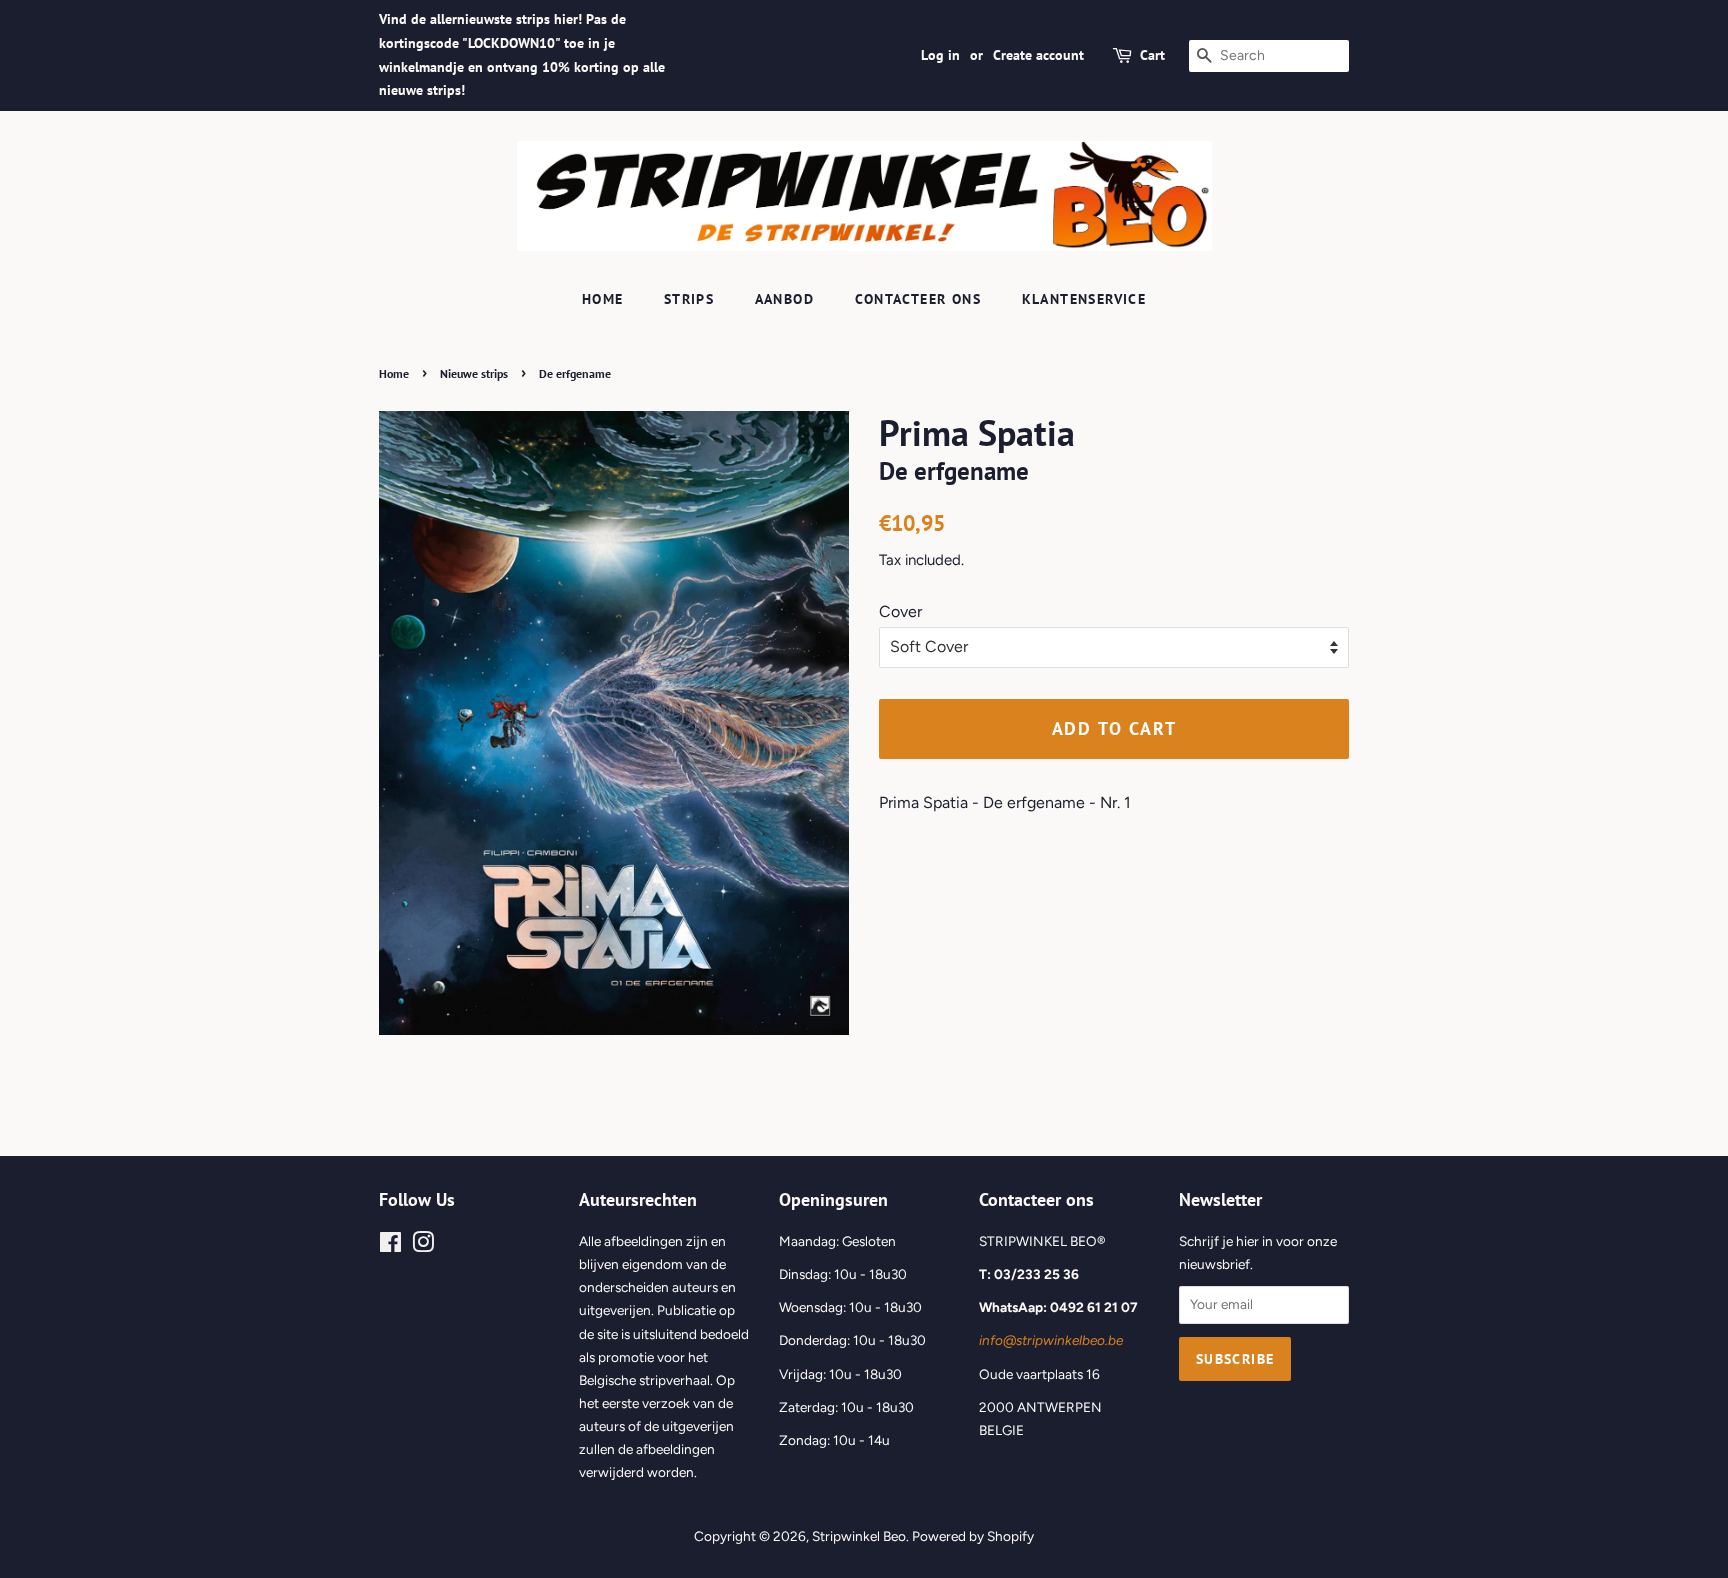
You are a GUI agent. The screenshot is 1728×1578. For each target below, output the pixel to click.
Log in (940, 55)
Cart (1152, 55)
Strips (689, 299)
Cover (900, 611)
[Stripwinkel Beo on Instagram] (423, 1246)
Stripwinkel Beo (859, 1536)
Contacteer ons (918, 299)
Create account (1038, 55)
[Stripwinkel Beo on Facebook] (390, 1246)
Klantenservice (1084, 299)
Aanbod (784, 299)
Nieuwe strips (474, 373)
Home (603, 299)
